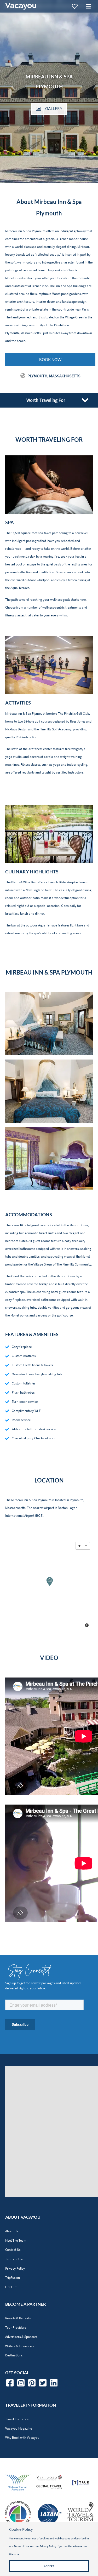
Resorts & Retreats (18, 2318)
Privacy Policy (15, 2268)
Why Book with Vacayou (22, 2438)
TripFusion (13, 2278)
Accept (49, 2566)
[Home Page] (21, 6)
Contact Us (13, 2250)
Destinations (14, 2355)
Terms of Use (14, 2259)
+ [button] (79, 1546)
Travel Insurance (17, 2419)
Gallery (54, 108)
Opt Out (11, 2287)
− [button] (86, 1546)
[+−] (49, 1585)
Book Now (50, 359)
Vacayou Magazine (19, 2428)
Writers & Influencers (20, 2346)
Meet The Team (16, 2240)
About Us (11, 2231)
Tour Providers (16, 2328)
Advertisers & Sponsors (21, 2337)
